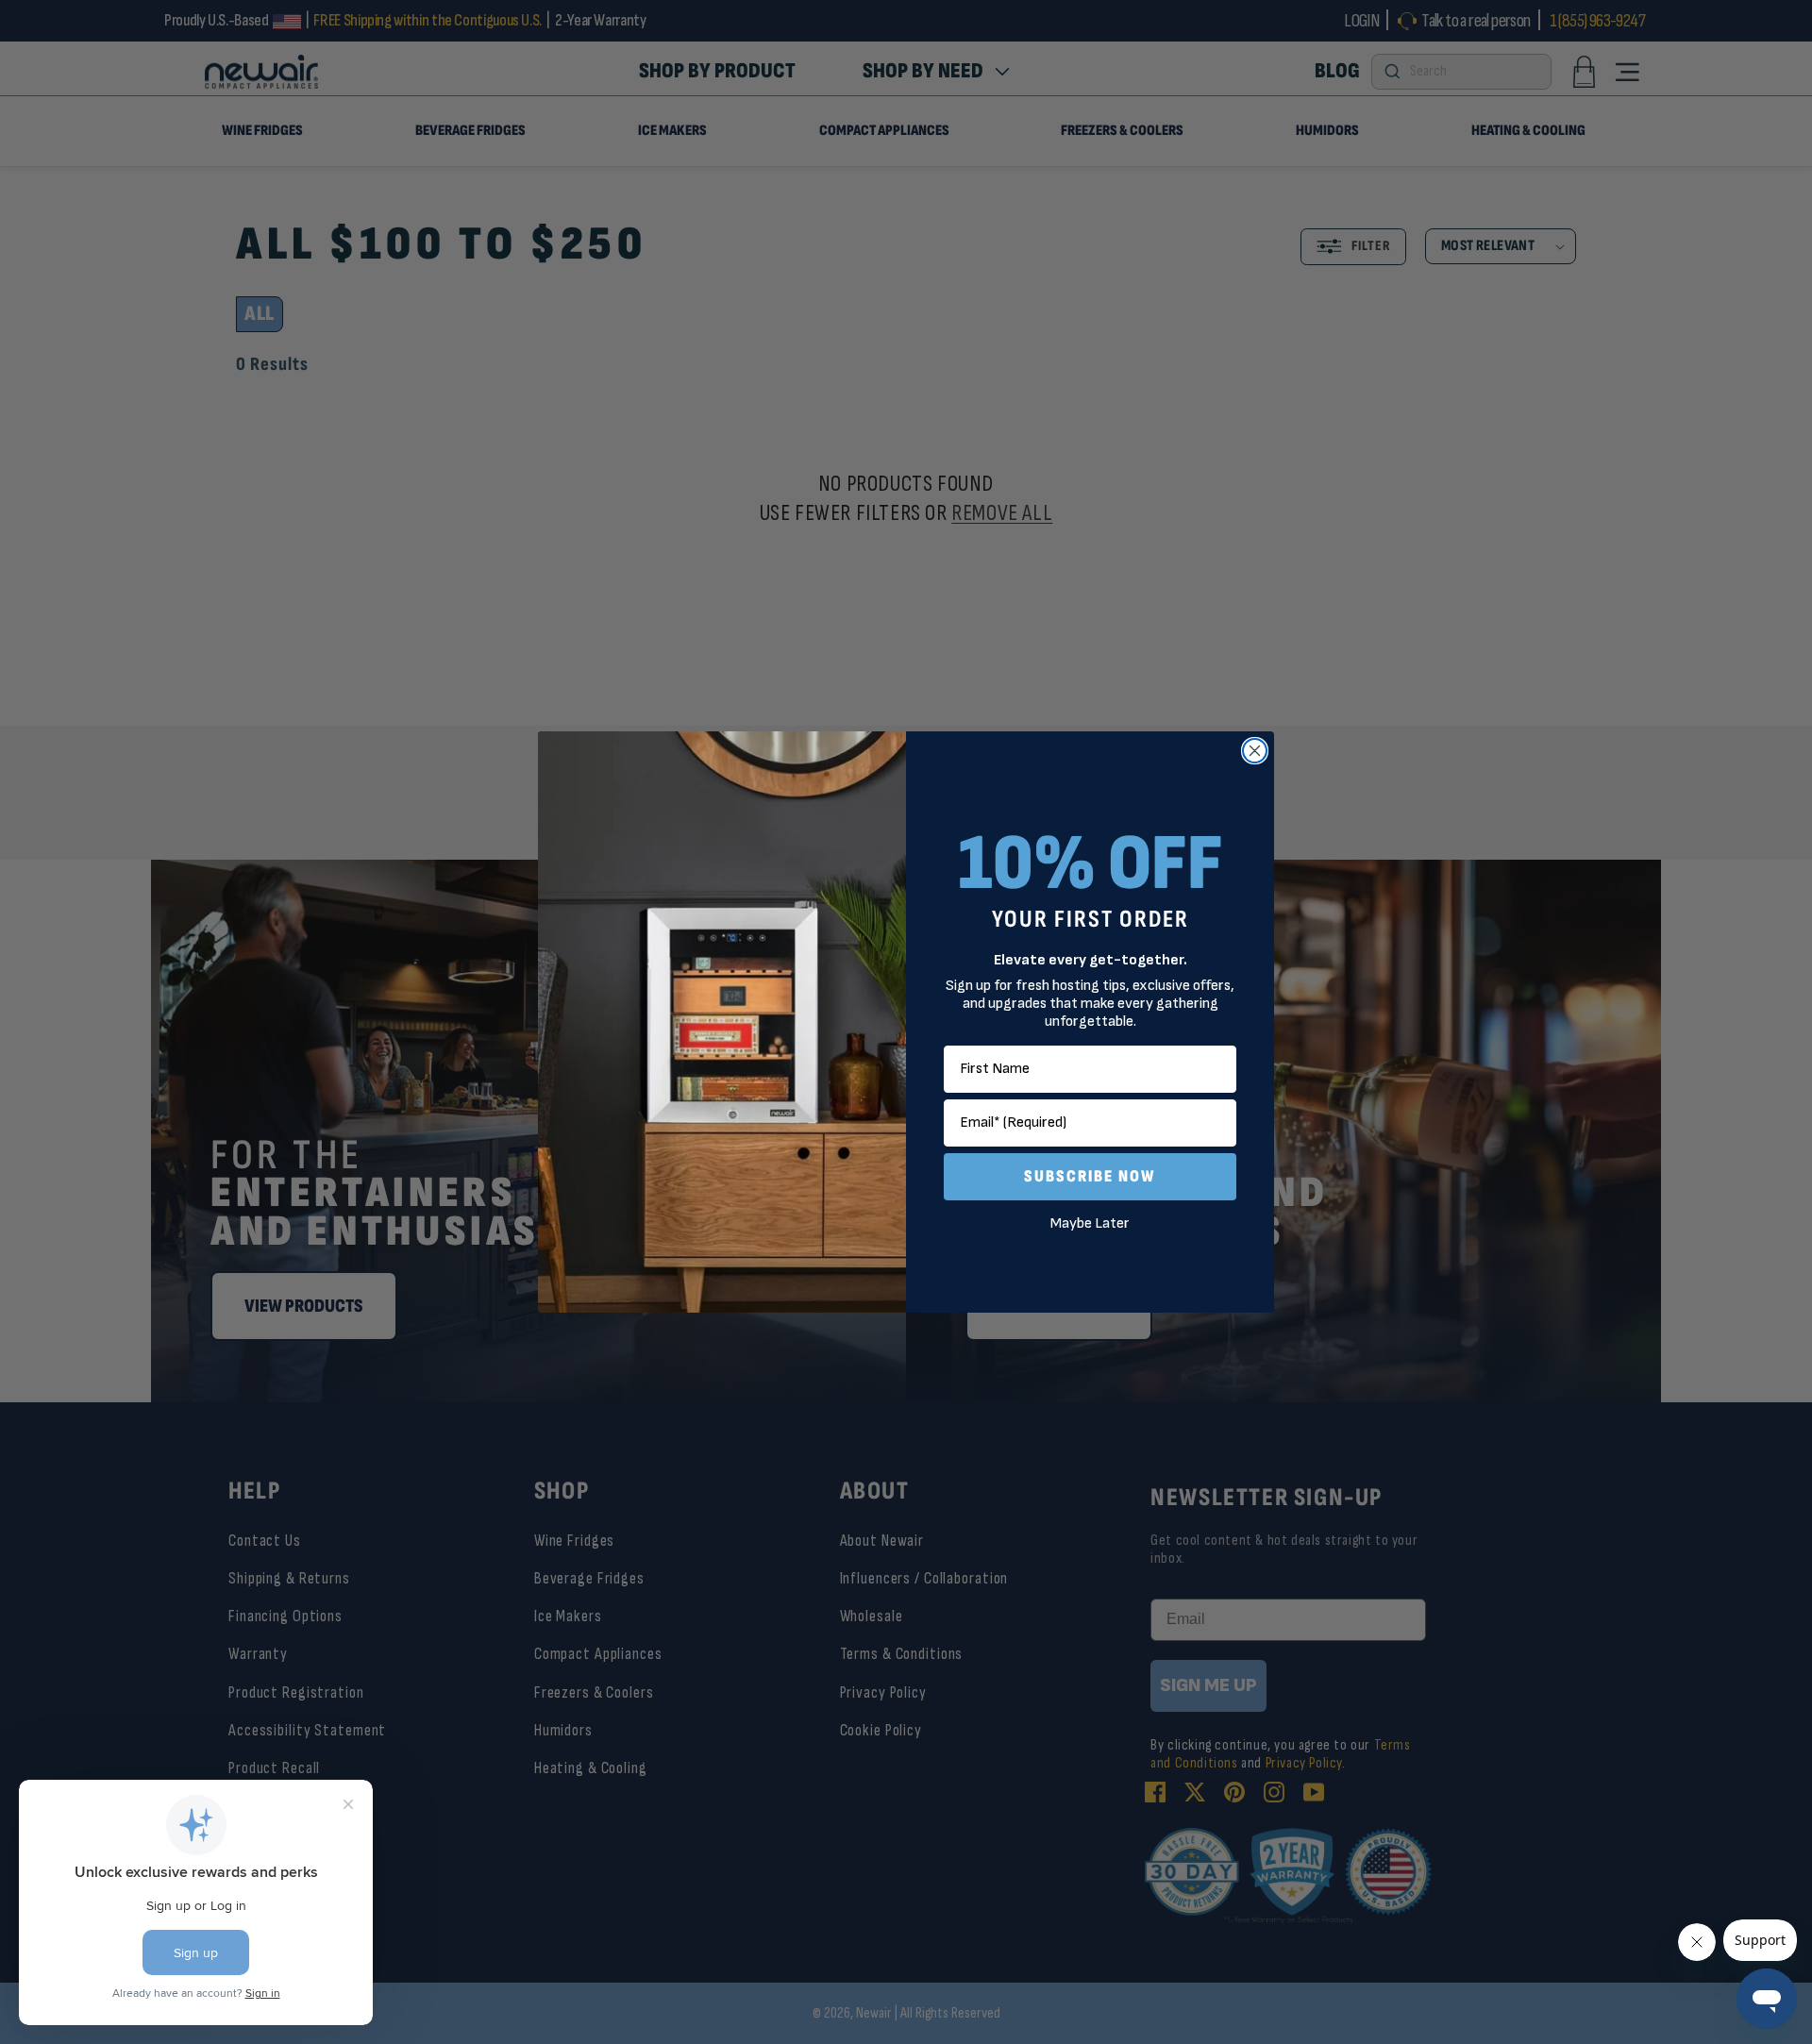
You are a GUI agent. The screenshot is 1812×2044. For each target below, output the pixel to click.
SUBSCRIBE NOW (1090, 1176)
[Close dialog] (1255, 751)
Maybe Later (1090, 1223)
